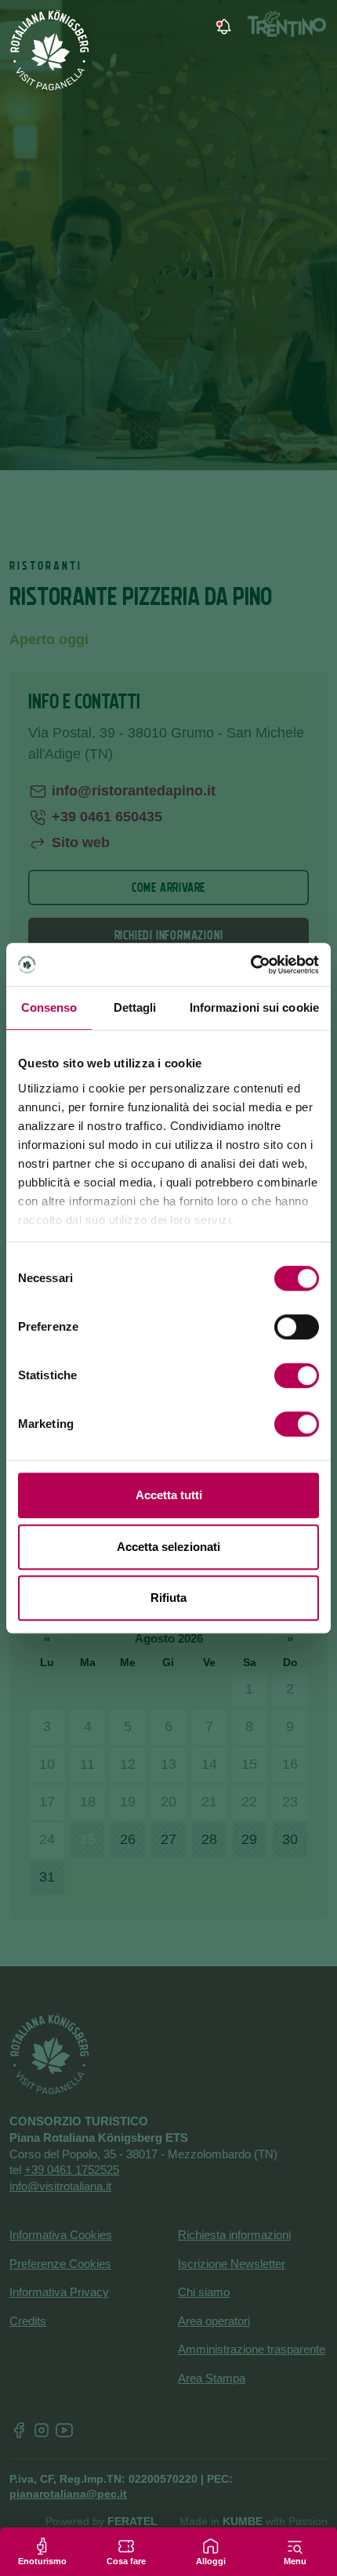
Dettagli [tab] (135, 1007)
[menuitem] (265, 27)
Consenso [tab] (49, 1007)
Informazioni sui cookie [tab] (254, 1007)
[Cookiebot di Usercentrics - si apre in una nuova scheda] (250, 965)
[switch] (297, 1327)
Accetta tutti (169, 1495)
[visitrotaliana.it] (51, 50)
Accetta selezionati (168, 1547)
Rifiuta (168, 1598)
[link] (222, 27)
